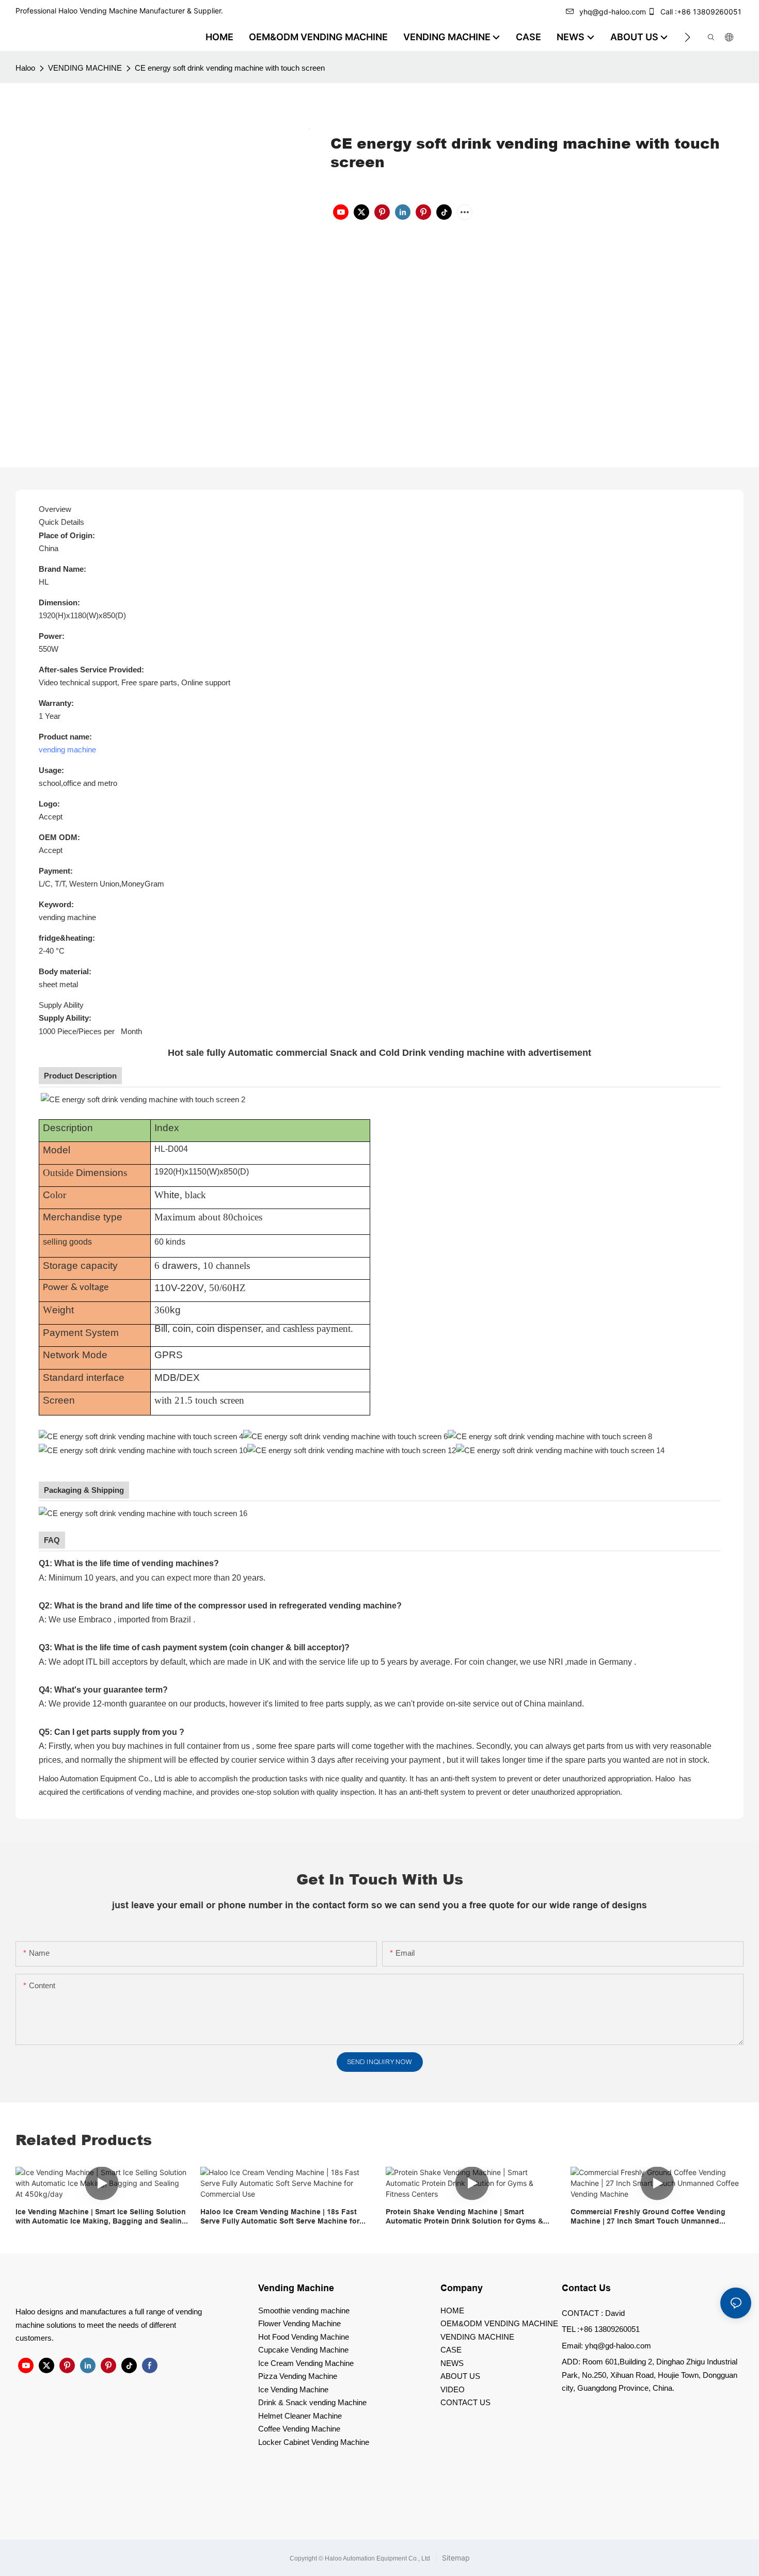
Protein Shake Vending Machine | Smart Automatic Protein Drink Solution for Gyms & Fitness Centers (464, 2217)
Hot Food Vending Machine (304, 2337)
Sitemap (455, 2558)
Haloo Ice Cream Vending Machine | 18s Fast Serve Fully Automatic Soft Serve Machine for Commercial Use (280, 2217)
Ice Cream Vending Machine (306, 2363)
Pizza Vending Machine (298, 2376)
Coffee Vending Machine (299, 2429)
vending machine (67, 750)
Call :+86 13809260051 (701, 12)
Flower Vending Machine (299, 2323)
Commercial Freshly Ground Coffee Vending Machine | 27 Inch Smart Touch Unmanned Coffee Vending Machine (648, 2217)
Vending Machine (296, 2288)
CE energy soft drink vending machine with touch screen (230, 68)
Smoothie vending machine (304, 2311)
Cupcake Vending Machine (303, 2350)
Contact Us (586, 2288)
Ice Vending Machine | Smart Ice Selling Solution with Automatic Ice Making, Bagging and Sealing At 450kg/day (101, 2217)
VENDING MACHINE (85, 68)
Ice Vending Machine (293, 2389)
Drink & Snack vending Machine (312, 2402)
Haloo (25, 68)
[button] (687, 37)
